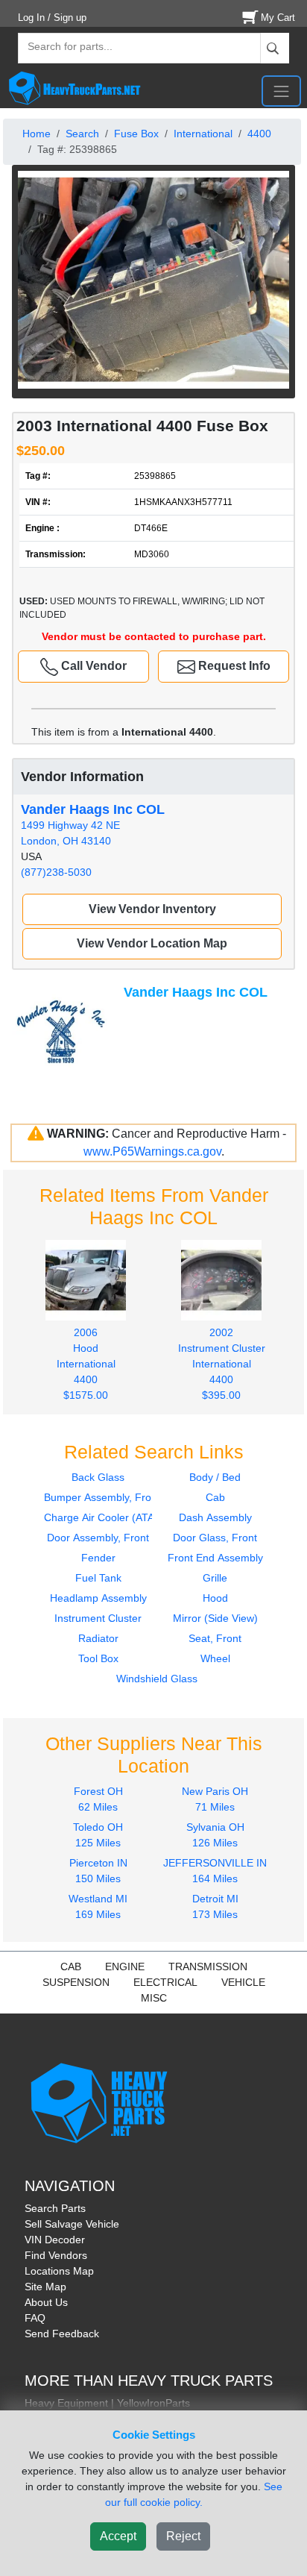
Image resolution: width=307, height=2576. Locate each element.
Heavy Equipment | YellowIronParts (107, 2403)
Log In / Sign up (52, 18)
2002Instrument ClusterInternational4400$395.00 (222, 1364)
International (203, 134)
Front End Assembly (215, 1558)
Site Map (45, 2287)
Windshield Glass (157, 1679)
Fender (98, 1558)
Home (37, 134)
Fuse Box (136, 134)
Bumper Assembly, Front (102, 1497)
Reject (183, 2536)
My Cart (278, 18)
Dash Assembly (215, 1517)
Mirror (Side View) (215, 1618)
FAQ (35, 2318)
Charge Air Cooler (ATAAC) (108, 1517)
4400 (259, 134)
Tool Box (98, 1658)
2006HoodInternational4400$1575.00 (86, 1364)
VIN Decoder (55, 2240)
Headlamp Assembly (98, 1598)
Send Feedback (62, 2334)
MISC (154, 1998)
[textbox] (63, 48)
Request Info (233, 666)
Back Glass (98, 1477)
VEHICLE (243, 1982)
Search (82, 134)
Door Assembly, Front (98, 1538)
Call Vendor (92, 666)
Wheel (215, 1658)
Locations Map (59, 2271)
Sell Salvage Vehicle (72, 2224)
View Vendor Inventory (152, 909)
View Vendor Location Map (152, 943)
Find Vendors (56, 2255)
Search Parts (55, 2208)
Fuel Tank (98, 1578)
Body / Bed (215, 1477)
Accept (118, 2536)
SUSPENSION (76, 1982)
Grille (215, 1578)
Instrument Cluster (98, 1618)
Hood (215, 1598)
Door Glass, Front (215, 1538)
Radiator (98, 1638)
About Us (46, 2302)
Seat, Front (215, 1638)
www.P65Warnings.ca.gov (152, 1151)
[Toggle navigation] (281, 91)
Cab (215, 1497)
